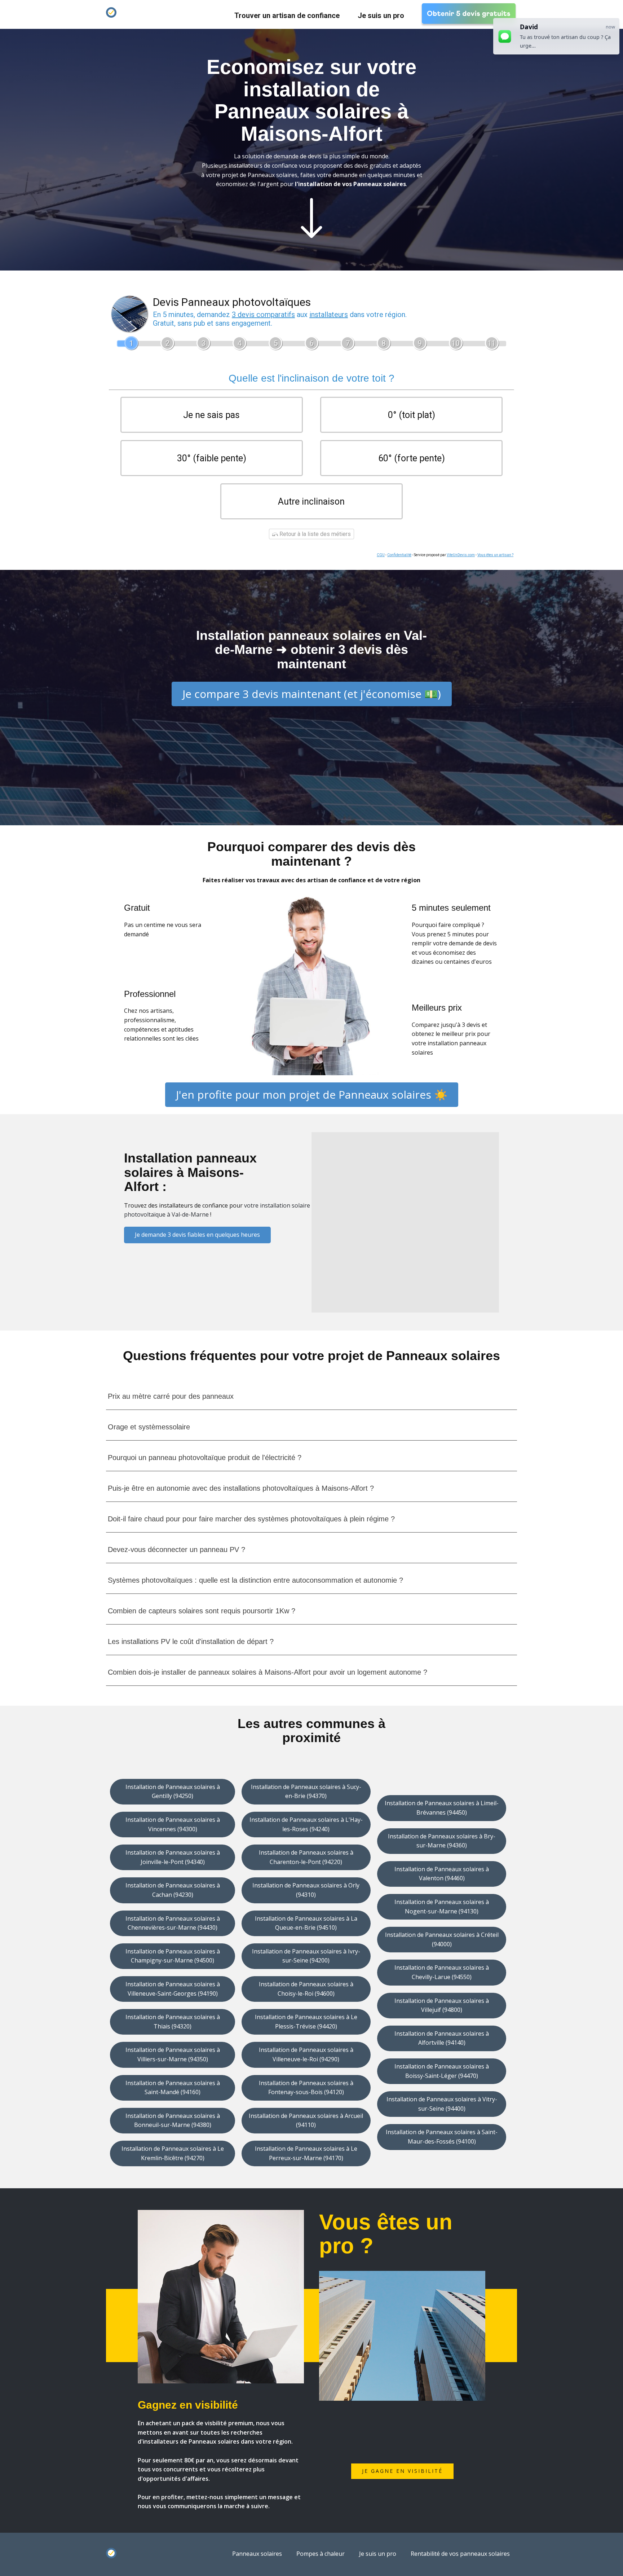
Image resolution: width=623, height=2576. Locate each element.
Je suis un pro (381, 16)
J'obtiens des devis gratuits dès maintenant (312, 276)
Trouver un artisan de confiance (287, 16)
